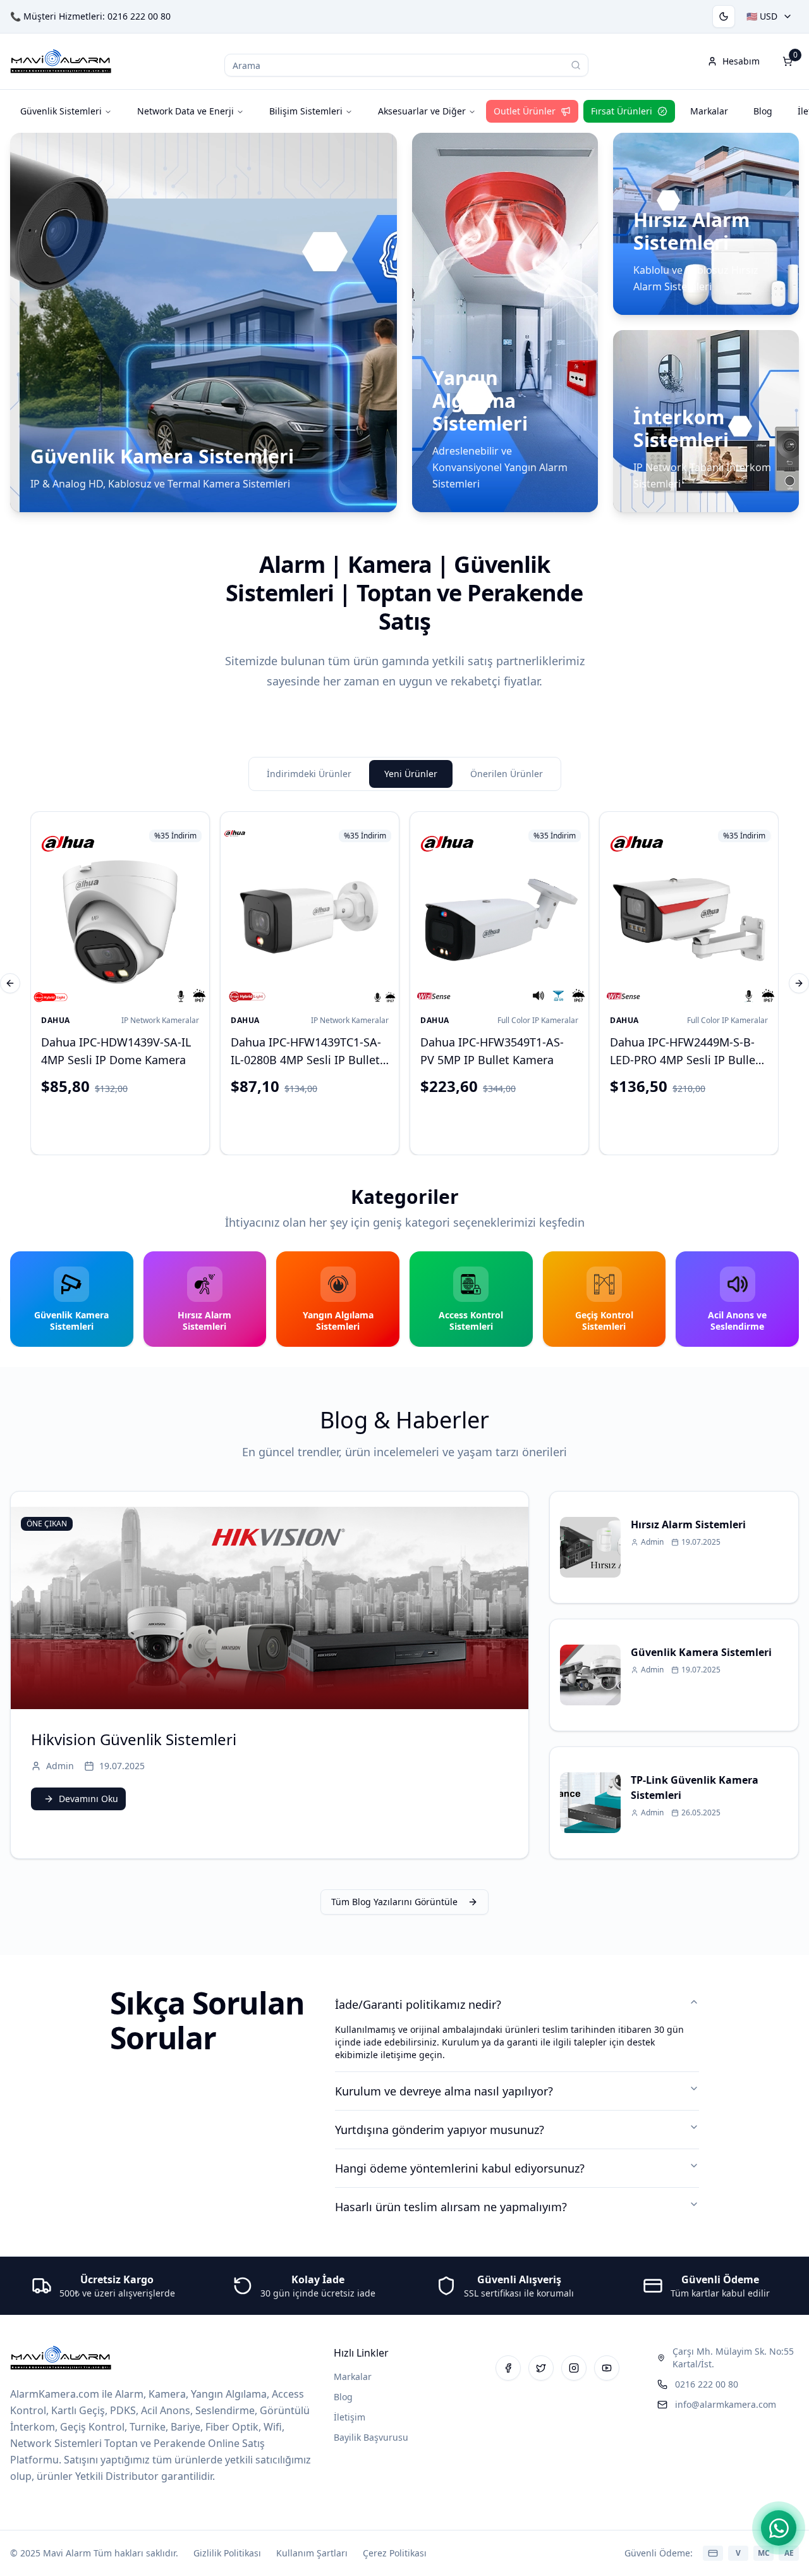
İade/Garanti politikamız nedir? (418, 2004)
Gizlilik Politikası (227, 2553)
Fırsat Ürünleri (622, 111)
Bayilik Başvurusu (371, 2437)
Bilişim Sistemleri (306, 111)
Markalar (709, 111)
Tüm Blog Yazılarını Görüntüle (394, 1902)
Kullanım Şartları (312, 2553)
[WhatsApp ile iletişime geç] (779, 2528)
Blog (763, 111)
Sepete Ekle (131, 1123)
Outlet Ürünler (525, 111)
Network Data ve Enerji (186, 111)
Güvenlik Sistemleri (61, 111)
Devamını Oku (88, 1799)
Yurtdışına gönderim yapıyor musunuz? (440, 2130)
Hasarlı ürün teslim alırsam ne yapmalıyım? (451, 2207)
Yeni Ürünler (411, 774)
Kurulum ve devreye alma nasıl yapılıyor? (444, 2091)
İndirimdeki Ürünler (309, 774)
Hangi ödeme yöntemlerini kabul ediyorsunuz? (460, 2168)
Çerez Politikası (395, 2553)
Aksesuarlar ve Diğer (422, 111)
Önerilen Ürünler (507, 774)
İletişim (350, 2417)
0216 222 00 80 (139, 16)
